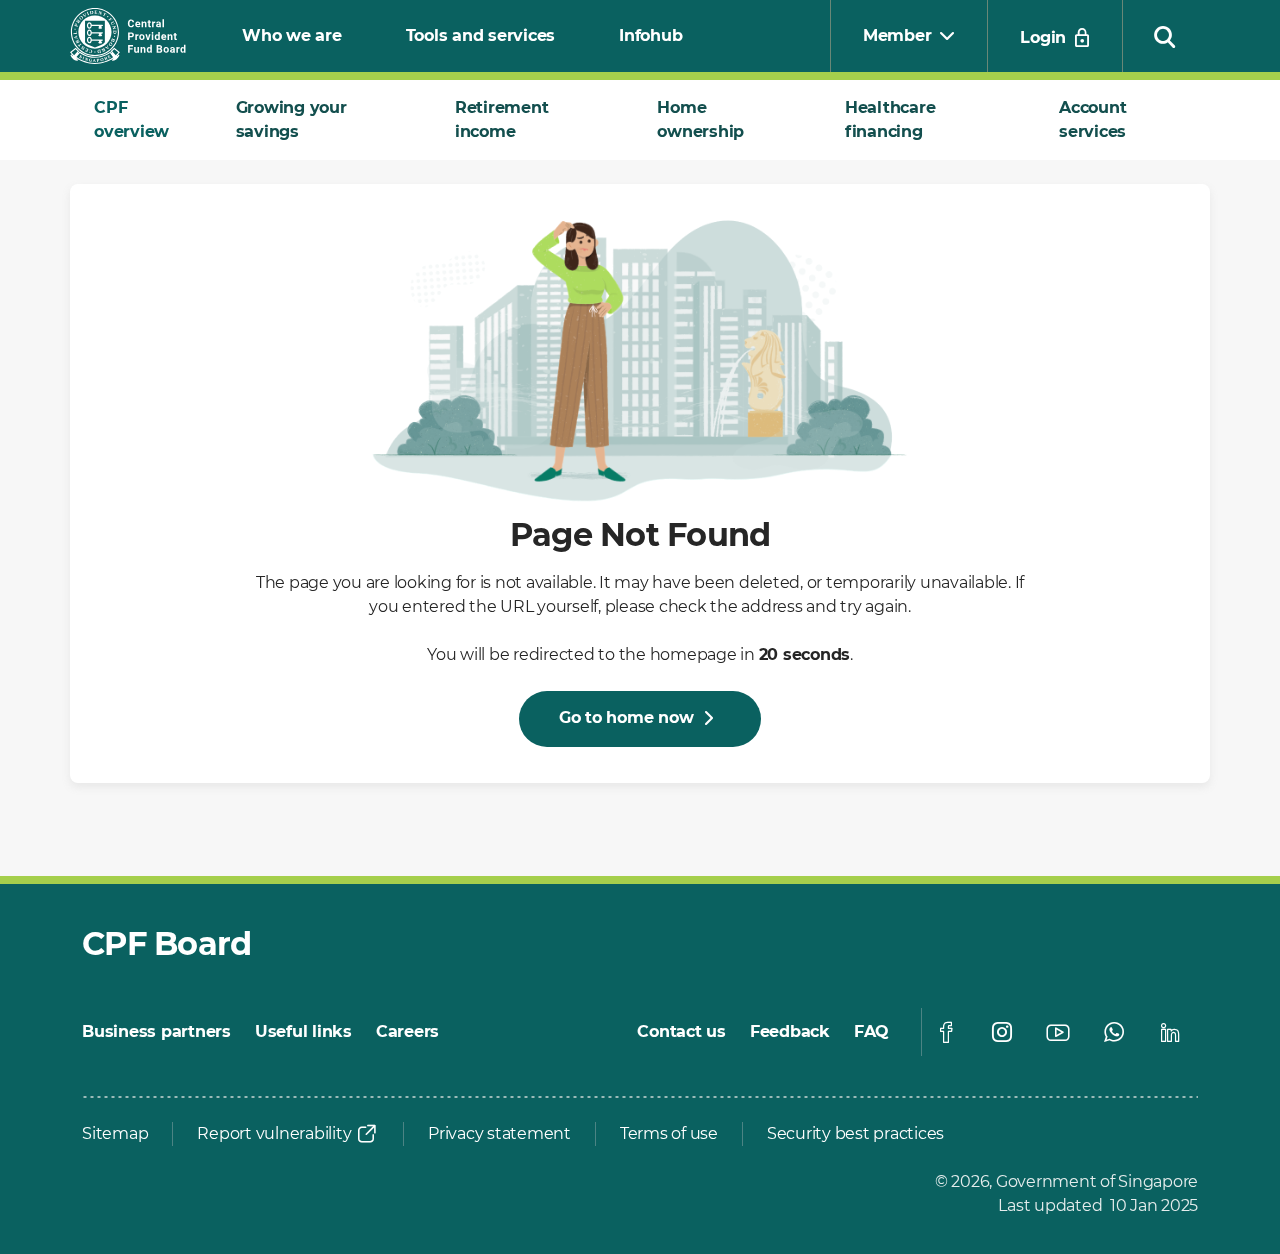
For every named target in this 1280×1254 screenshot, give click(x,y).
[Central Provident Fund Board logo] (140, 36)
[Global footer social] (946, 1032)
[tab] (141, 120)
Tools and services (481, 35)
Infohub (650, 35)
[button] (1165, 36)
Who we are (292, 35)
